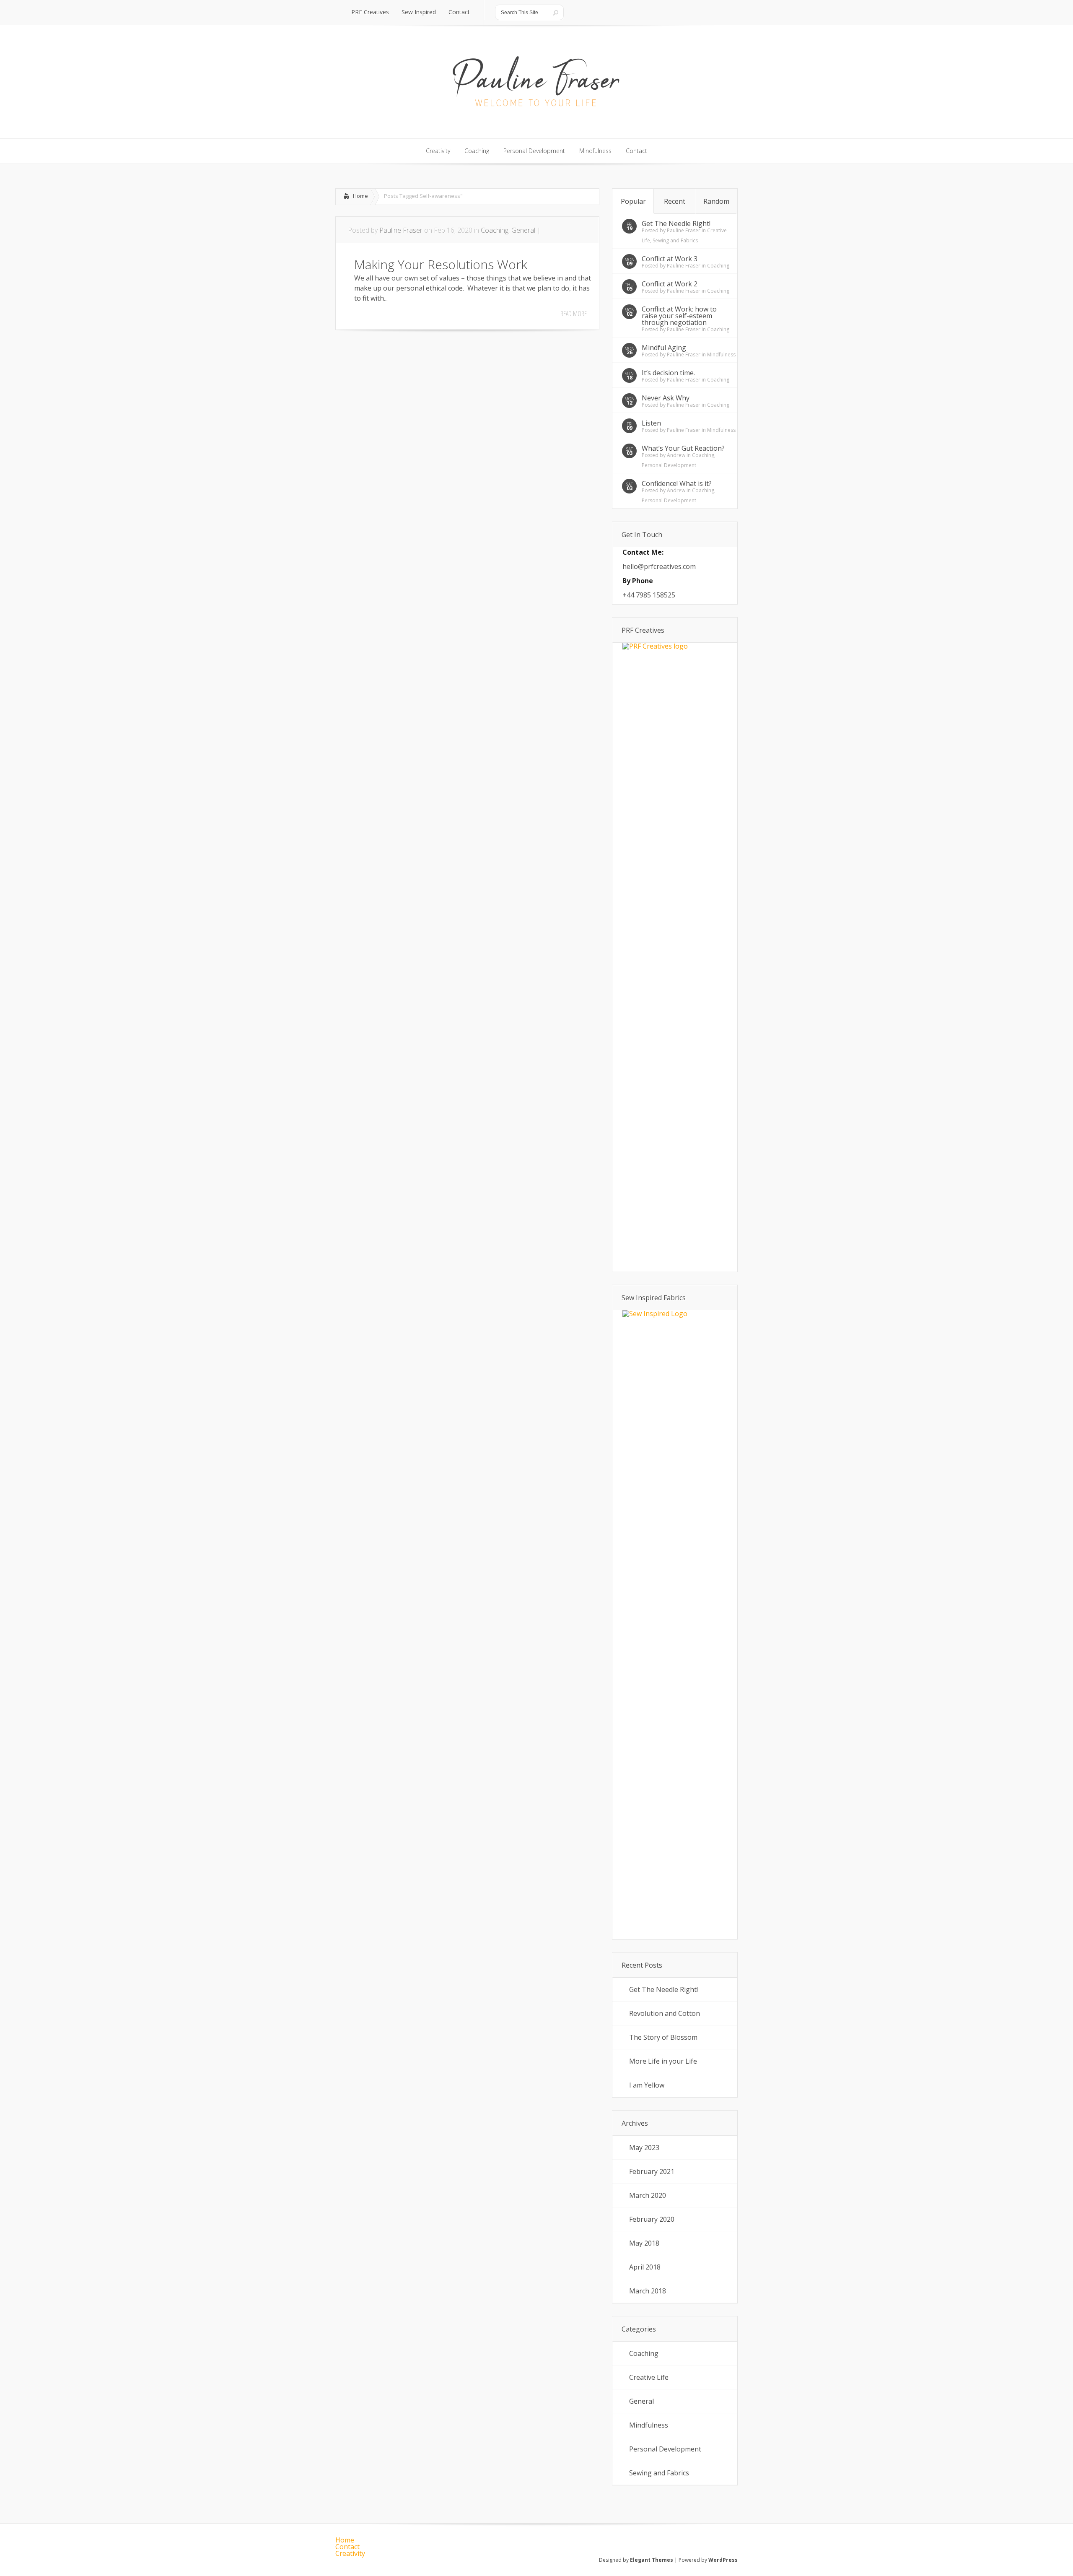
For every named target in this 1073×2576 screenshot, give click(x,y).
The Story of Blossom (663, 2037)
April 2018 (645, 2267)
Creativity (350, 2553)
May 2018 (644, 2243)
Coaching (495, 230)
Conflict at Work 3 (670, 259)
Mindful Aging (664, 348)
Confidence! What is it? (677, 483)
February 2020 (652, 2219)
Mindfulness (721, 354)
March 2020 (648, 2195)
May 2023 (644, 2148)
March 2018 (648, 2291)
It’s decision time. (668, 373)
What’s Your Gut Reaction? (683, 448)
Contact (347, 2547)
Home (360, 196)
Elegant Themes (652, 2560)
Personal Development (669, 465)
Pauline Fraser (401, 230)
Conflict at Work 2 (670, 284)
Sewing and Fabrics (675, 240)
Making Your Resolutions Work (441, 264)
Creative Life (649, 2377)
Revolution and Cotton (665, 2013)
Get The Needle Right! (676, 223)
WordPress (723, 2560)
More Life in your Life (663, 2061)
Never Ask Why (666, 398)
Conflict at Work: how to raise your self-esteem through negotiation (679, 316)
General (523, 230)
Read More (574, 314)
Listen (651, 423)
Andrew (676, 455)
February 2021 (652, 2171)
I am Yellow (647, 2085)
